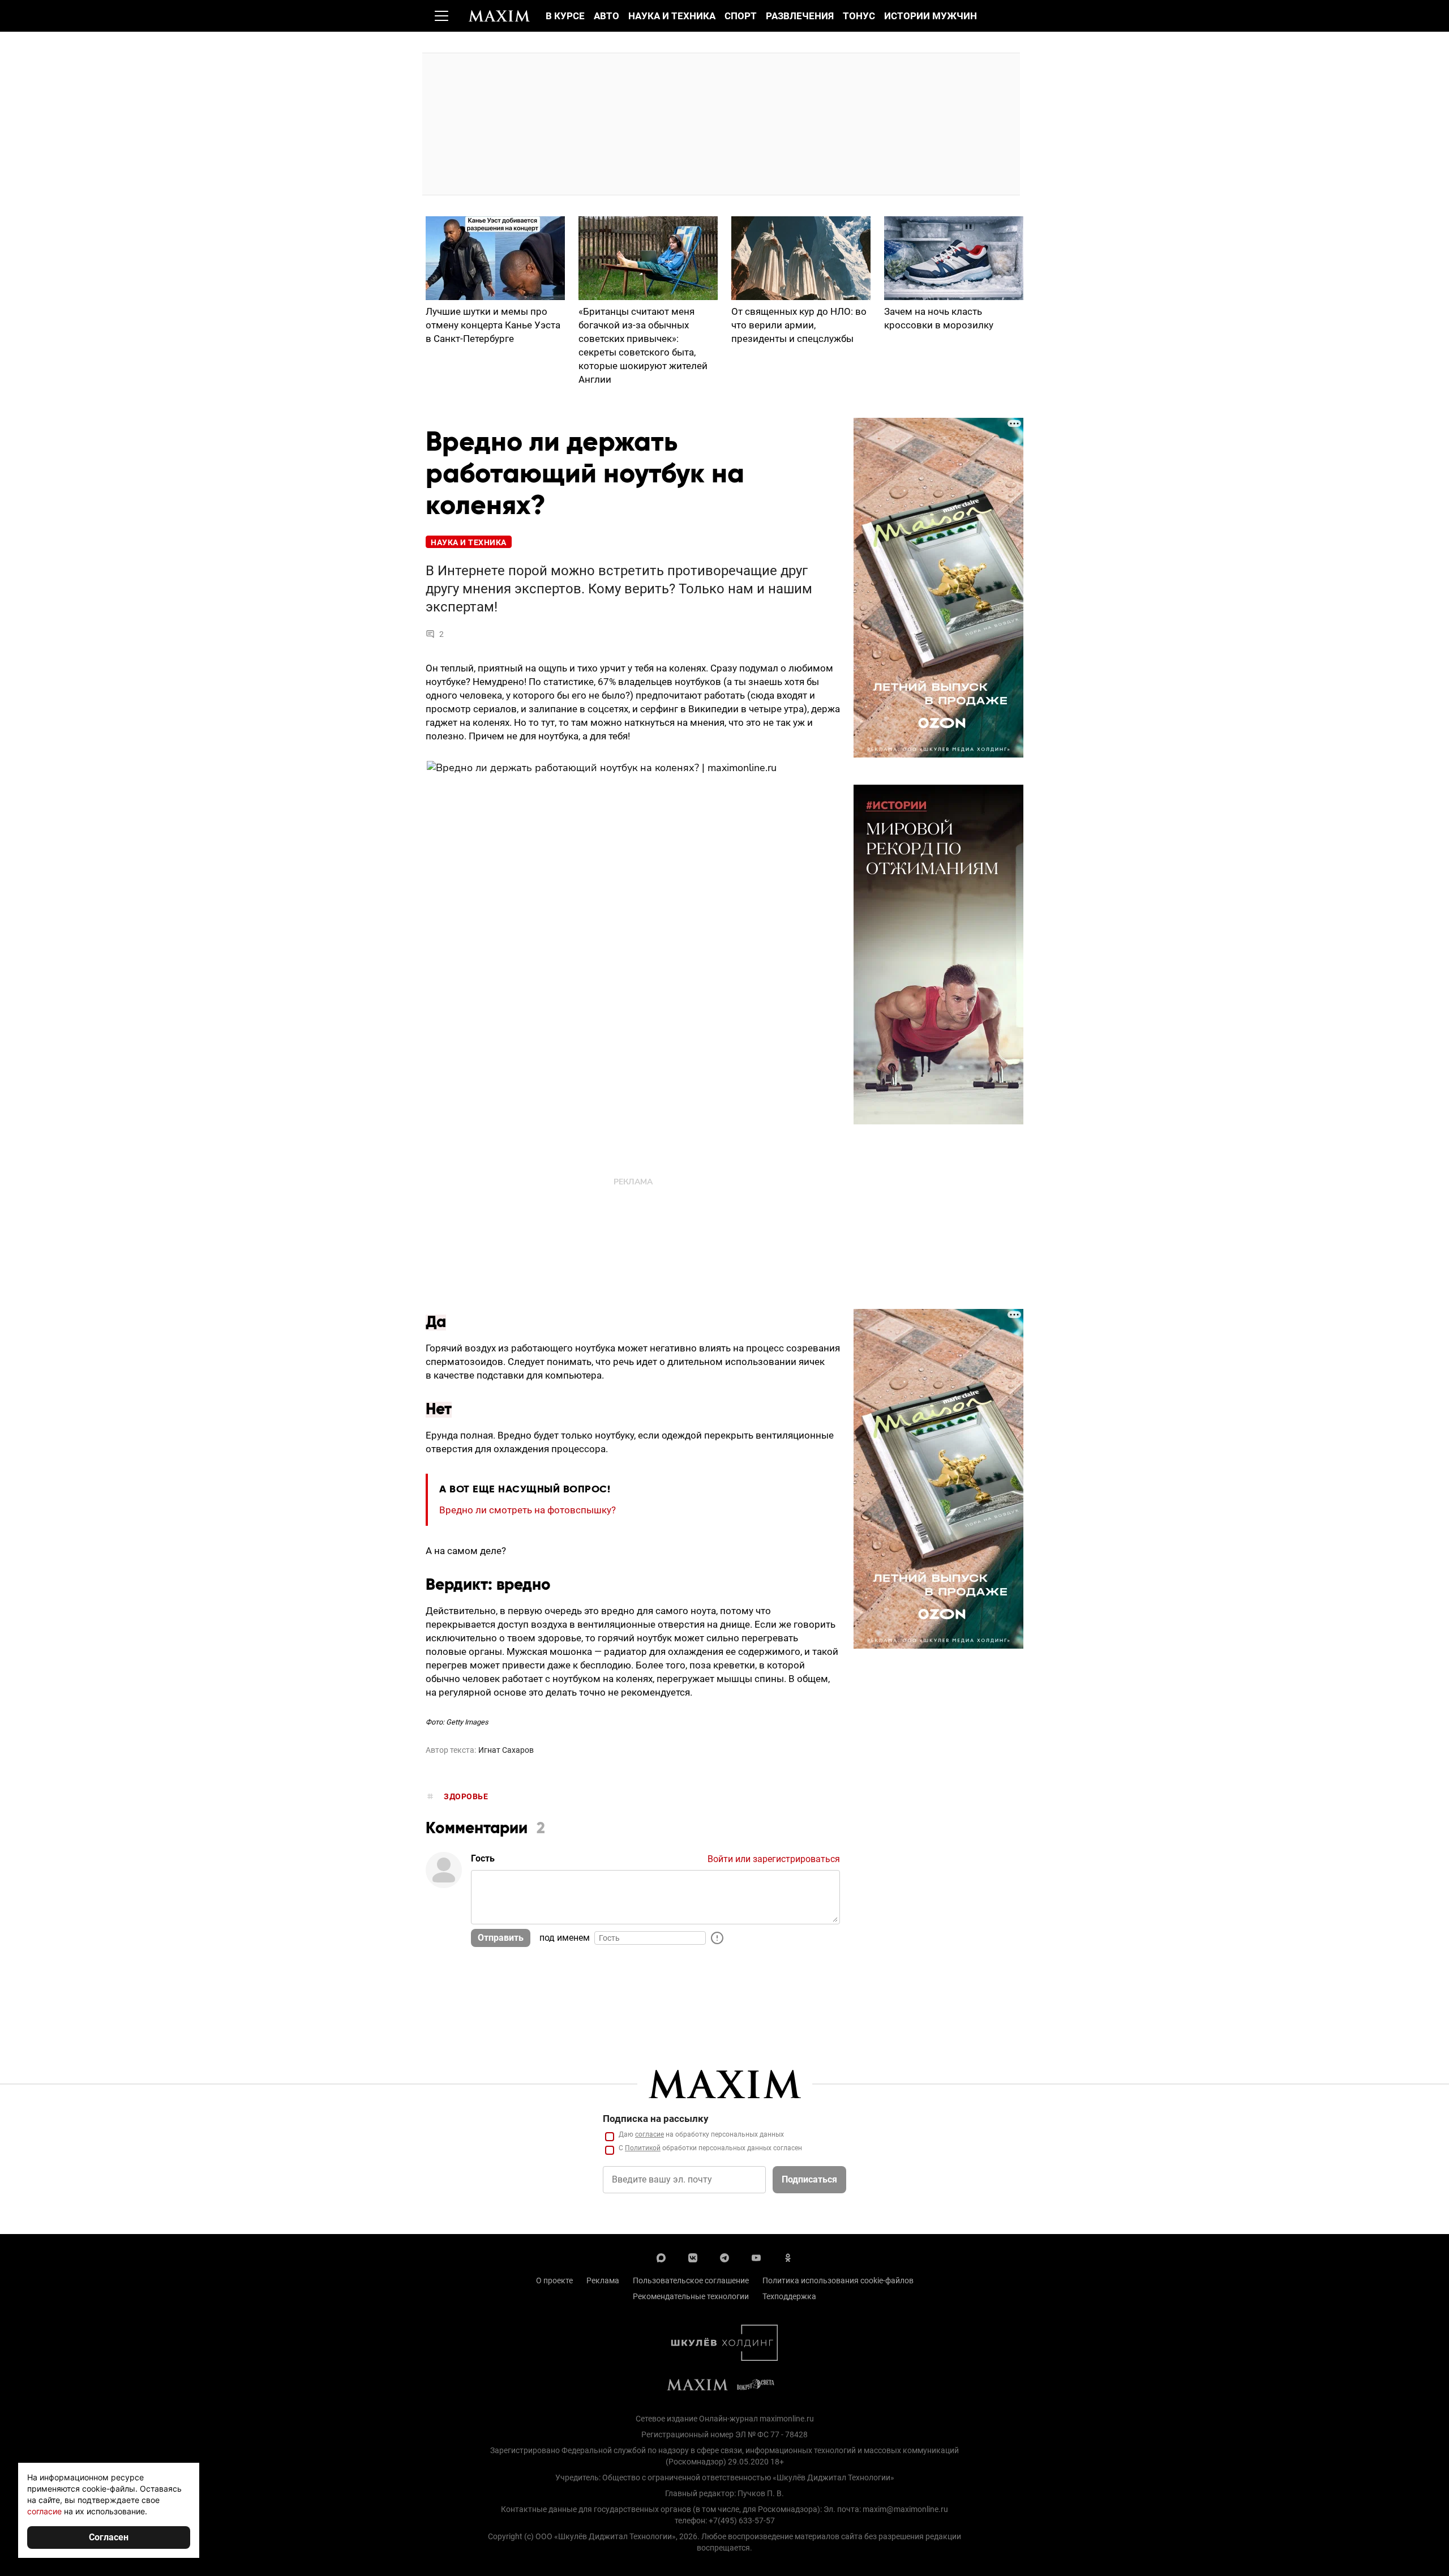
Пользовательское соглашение (691, 2280)
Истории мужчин (931, 16)
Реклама (603, 2280)
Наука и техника (672, 16)
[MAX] (661, 2257)
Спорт (741, 16)
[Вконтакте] (693, 2257)
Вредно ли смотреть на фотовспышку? (528, 1510)
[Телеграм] (724, 2257)
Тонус (859, 16)
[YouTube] (756, 2257)
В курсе (565, 16)
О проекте (554, 2280)
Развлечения (800, 16)
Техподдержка (789, 2296)
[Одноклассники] (788, 2257)
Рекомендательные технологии (691, 2296)
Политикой (643, 2148)
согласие (650, 2134)
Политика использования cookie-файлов (838, 2280)
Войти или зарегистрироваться (774, 1859)
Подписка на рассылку (656, 2119)
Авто (606, 16)
